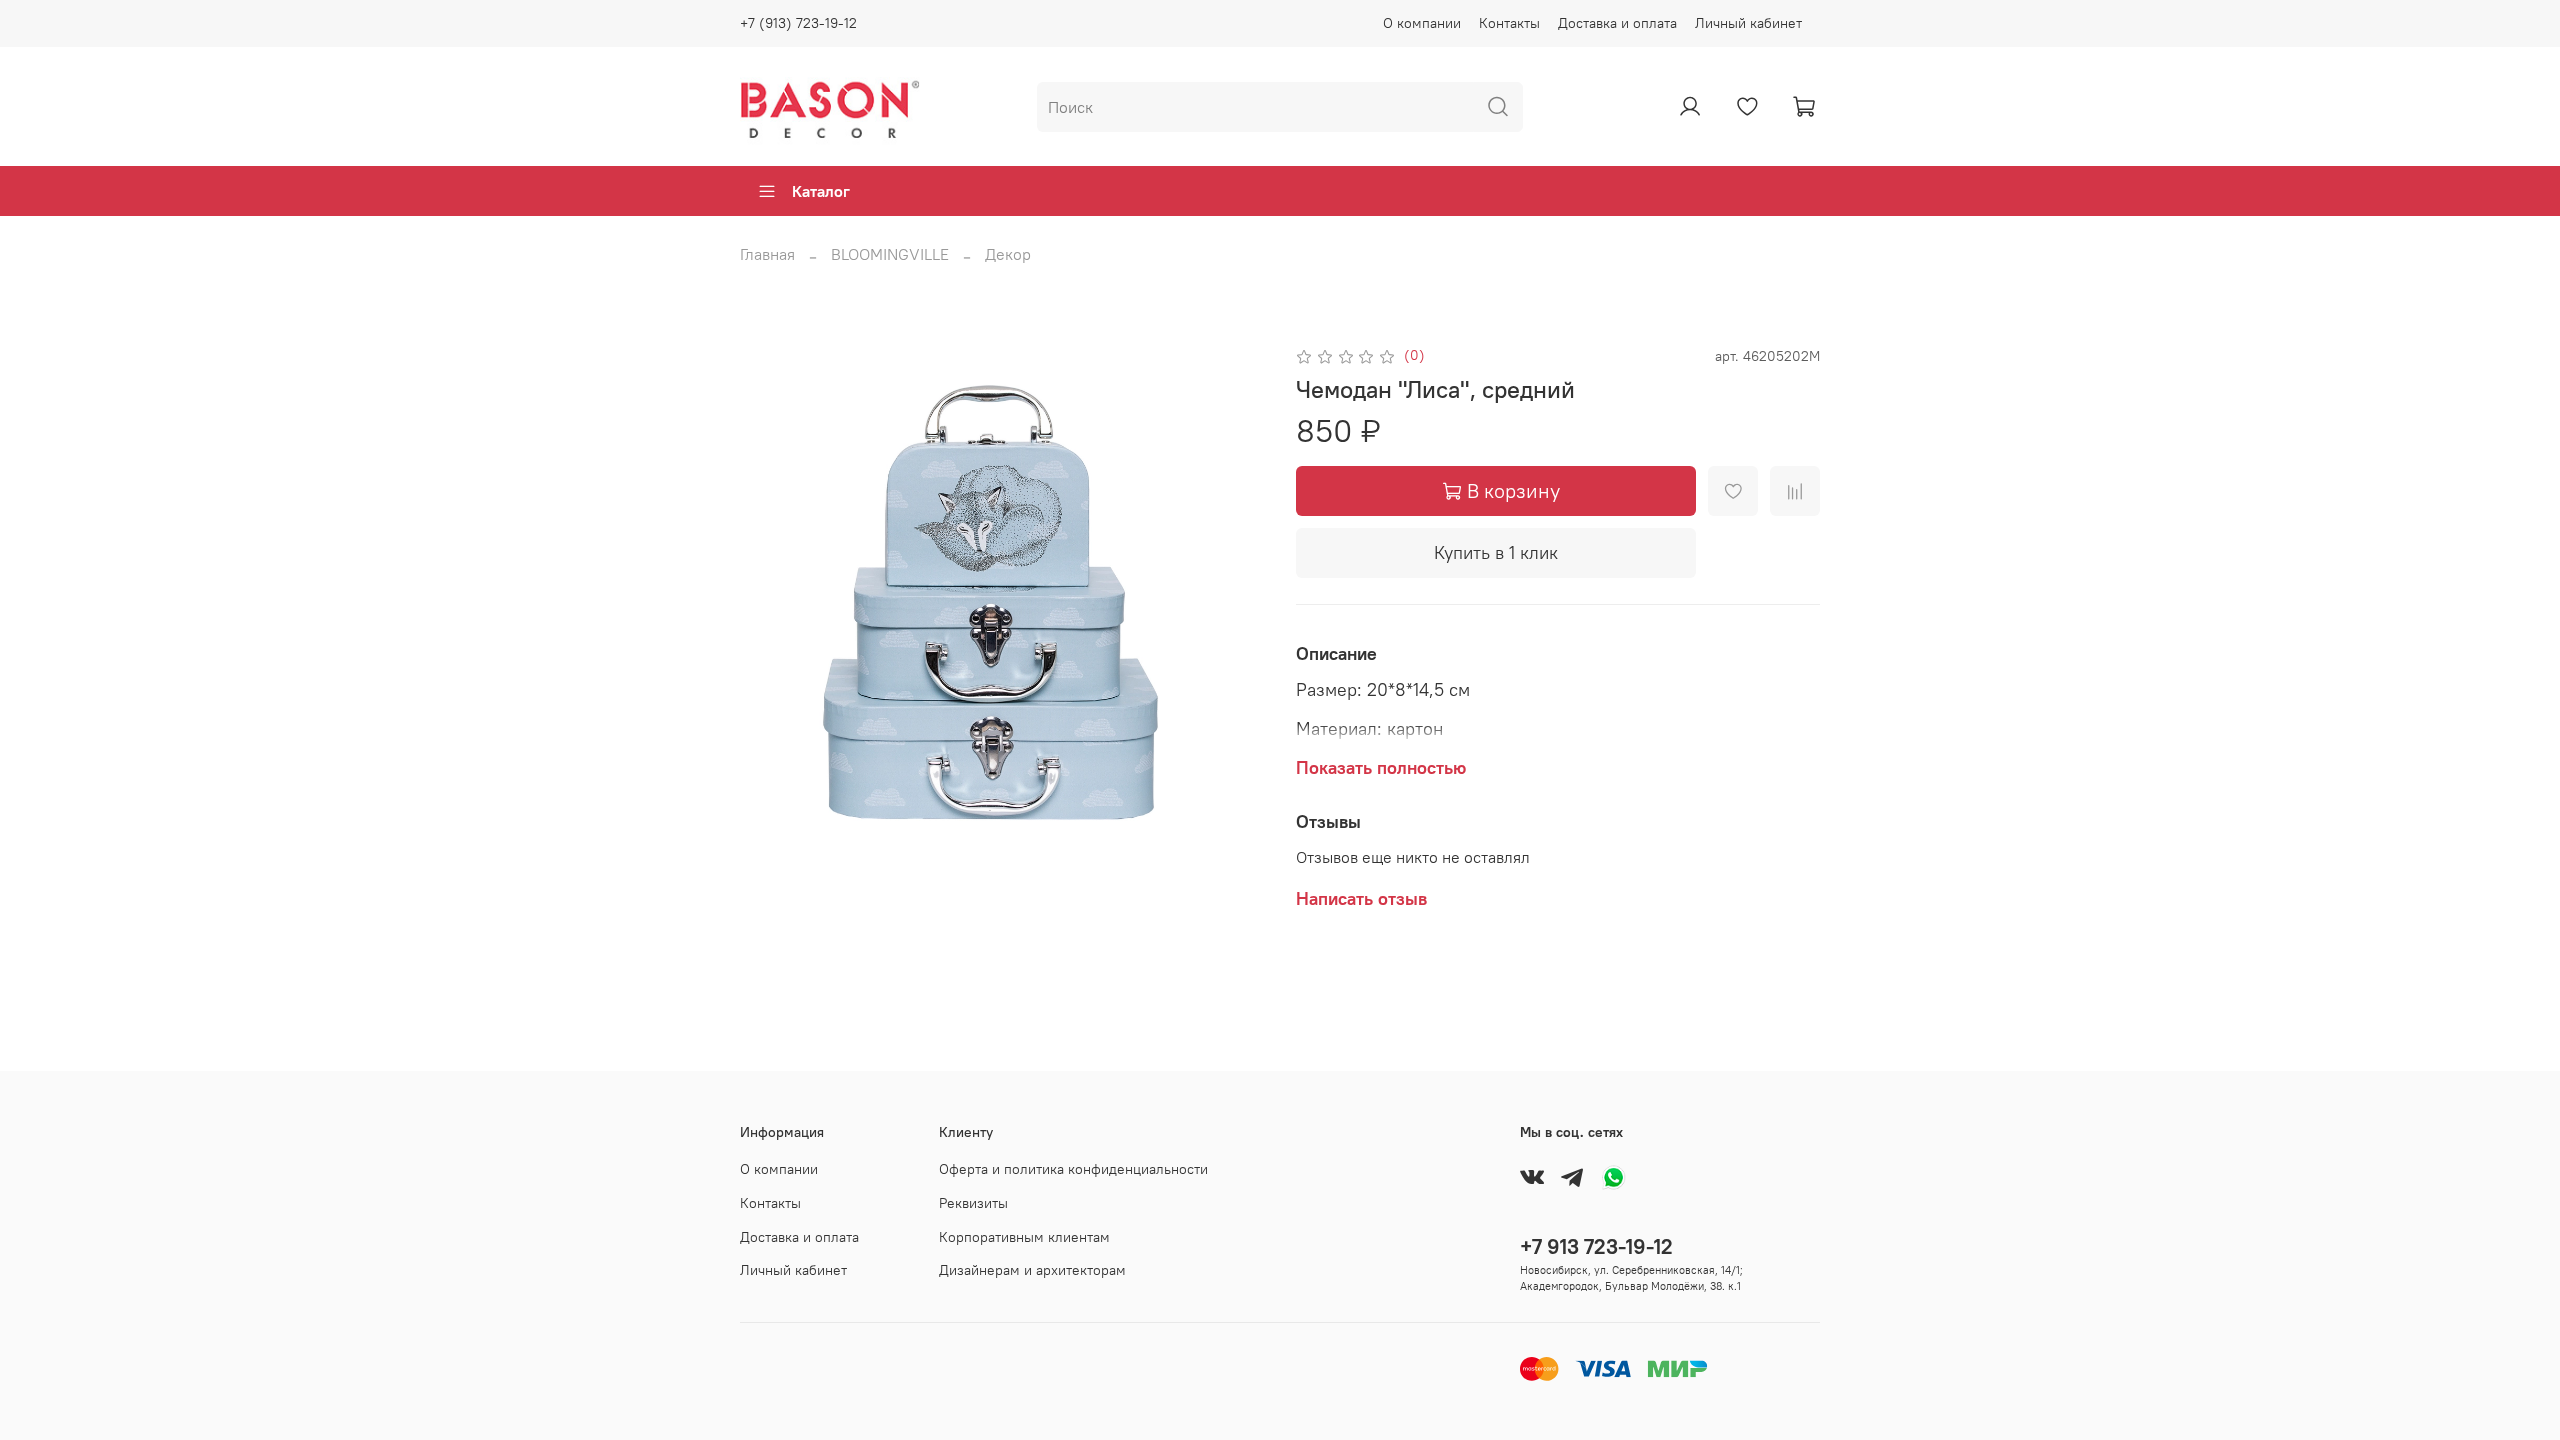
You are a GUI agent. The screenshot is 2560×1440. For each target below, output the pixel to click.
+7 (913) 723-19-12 (798, 23)
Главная (767, 254)
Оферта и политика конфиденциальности (1073, 1169)
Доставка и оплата (1617, 23)
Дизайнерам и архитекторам (1032, 1270)
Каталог (821, 191)
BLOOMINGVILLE (890, 254)
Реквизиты (973, 1203)
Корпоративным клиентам (1024, 1237)
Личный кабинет (1748, 23)
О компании (1422, 23)
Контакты (1509, 23)
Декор (1008, 254)
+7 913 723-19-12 (1596, 1246)
